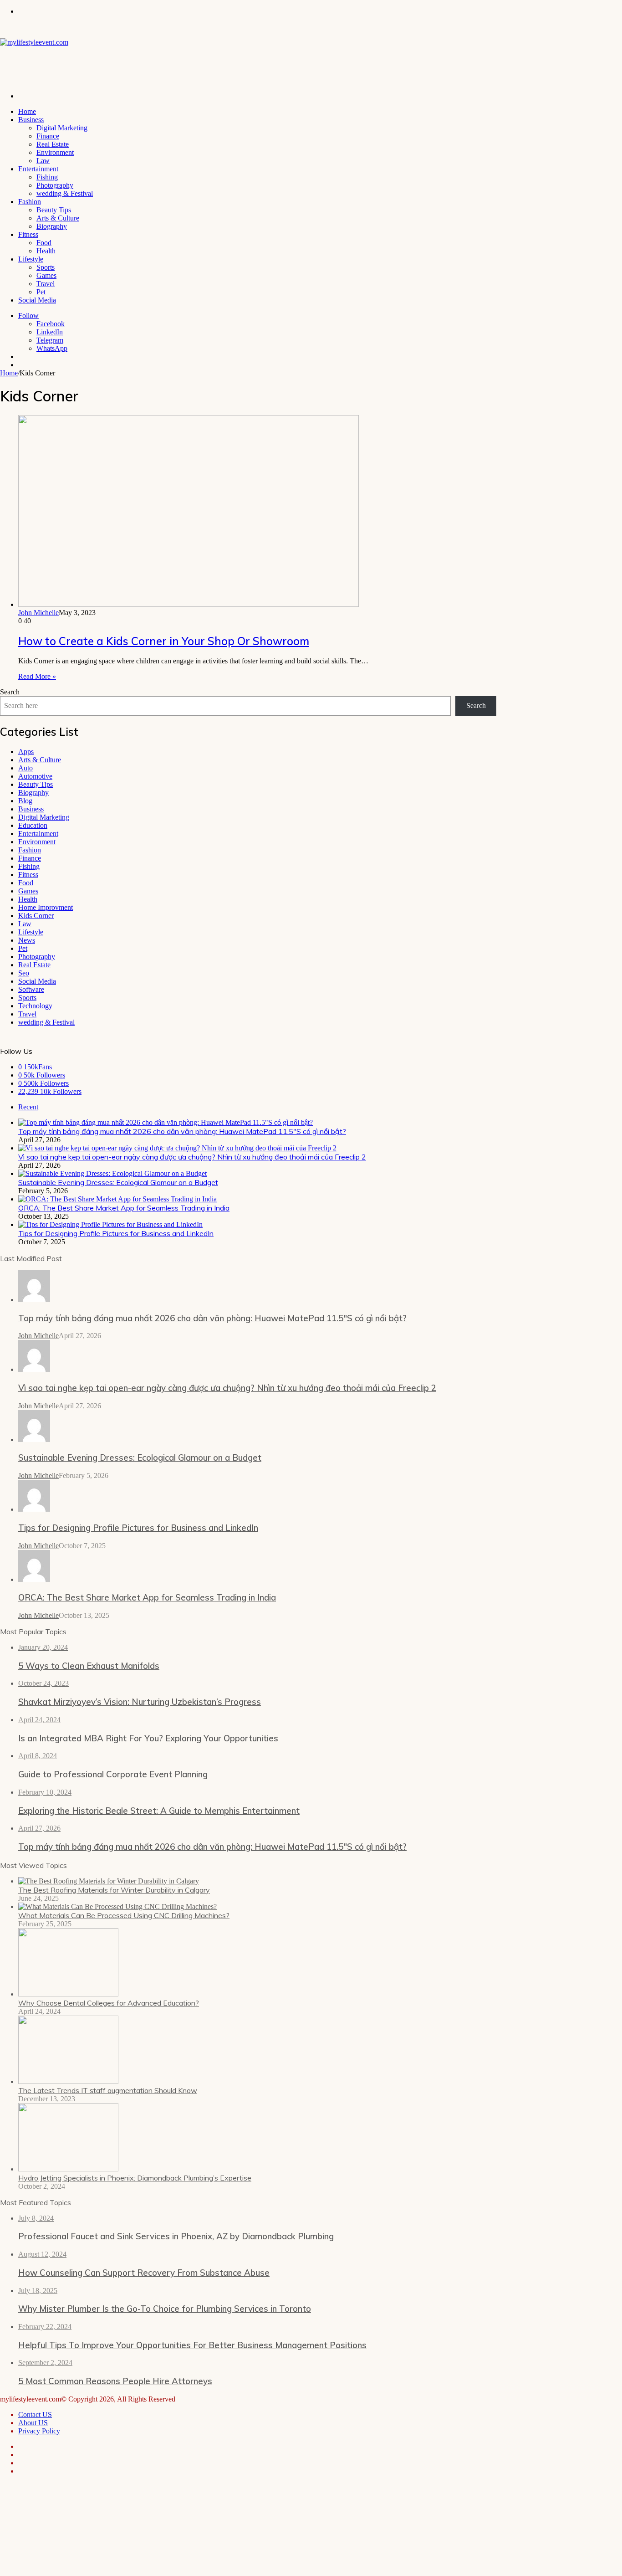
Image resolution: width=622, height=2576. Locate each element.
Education (33, 825)
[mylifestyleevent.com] (34, 42)
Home (27, 111)
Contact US (35, 2414)
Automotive (35, 776)
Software (31, 989)
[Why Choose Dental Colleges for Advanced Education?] (68, 1994)
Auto (25, 768)
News (27, 940)
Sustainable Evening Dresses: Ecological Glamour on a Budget (118, 1182)
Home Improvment (46, 907)
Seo (24, 973)
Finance (48, 136)
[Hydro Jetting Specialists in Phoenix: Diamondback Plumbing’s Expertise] (68, 2169)
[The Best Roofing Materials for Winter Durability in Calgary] (109, 1881)
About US (33, 2423)
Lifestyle (31, 259)
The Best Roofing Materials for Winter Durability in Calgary (114, 1890)
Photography (55, 185)
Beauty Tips (54, 210)
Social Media (37, 300)
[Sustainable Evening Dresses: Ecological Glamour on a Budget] (112, 1173)
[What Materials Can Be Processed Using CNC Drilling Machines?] (117, 1906)
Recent (28, 1107)
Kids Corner (36, 916)
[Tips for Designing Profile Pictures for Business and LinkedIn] (110, 1224)
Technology (35, 1006)
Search (10, 692)
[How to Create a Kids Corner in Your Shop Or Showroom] (189, 604)
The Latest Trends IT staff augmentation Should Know (108, 2090)
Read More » (37, 676)
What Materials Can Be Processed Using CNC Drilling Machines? (124, 1915)
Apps (26, 752)
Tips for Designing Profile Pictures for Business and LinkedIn (116, 1233)
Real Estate (53, 144)
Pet (41, 292)
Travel (46, 284)
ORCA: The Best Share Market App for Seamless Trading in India (124, 1208)
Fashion (30, 202)
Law (43, 161)
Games (46, 275)
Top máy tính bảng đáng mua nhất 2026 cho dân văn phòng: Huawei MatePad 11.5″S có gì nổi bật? (182, 1131)
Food (44, 243)
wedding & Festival (65, 193)
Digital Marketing (62, 128)
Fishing (47, 177)
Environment (55, 152)
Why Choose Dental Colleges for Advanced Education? (109, 2003)
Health (46, 251)
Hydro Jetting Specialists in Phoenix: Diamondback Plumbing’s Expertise (135, 2178)
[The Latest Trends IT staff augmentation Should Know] (68, 2081)
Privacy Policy (39, 2431)
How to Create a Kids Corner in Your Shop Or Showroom (164, 641)
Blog (25, 801)
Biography (52, 226)
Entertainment (38, 169)
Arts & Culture (58, 218)
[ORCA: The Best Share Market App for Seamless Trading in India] (117, 1199)
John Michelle (38, 613)
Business (31, 120)
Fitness (28, 234)
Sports (46, 267)
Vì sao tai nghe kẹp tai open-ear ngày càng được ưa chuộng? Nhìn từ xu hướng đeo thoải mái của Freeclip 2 (192, 1157)
